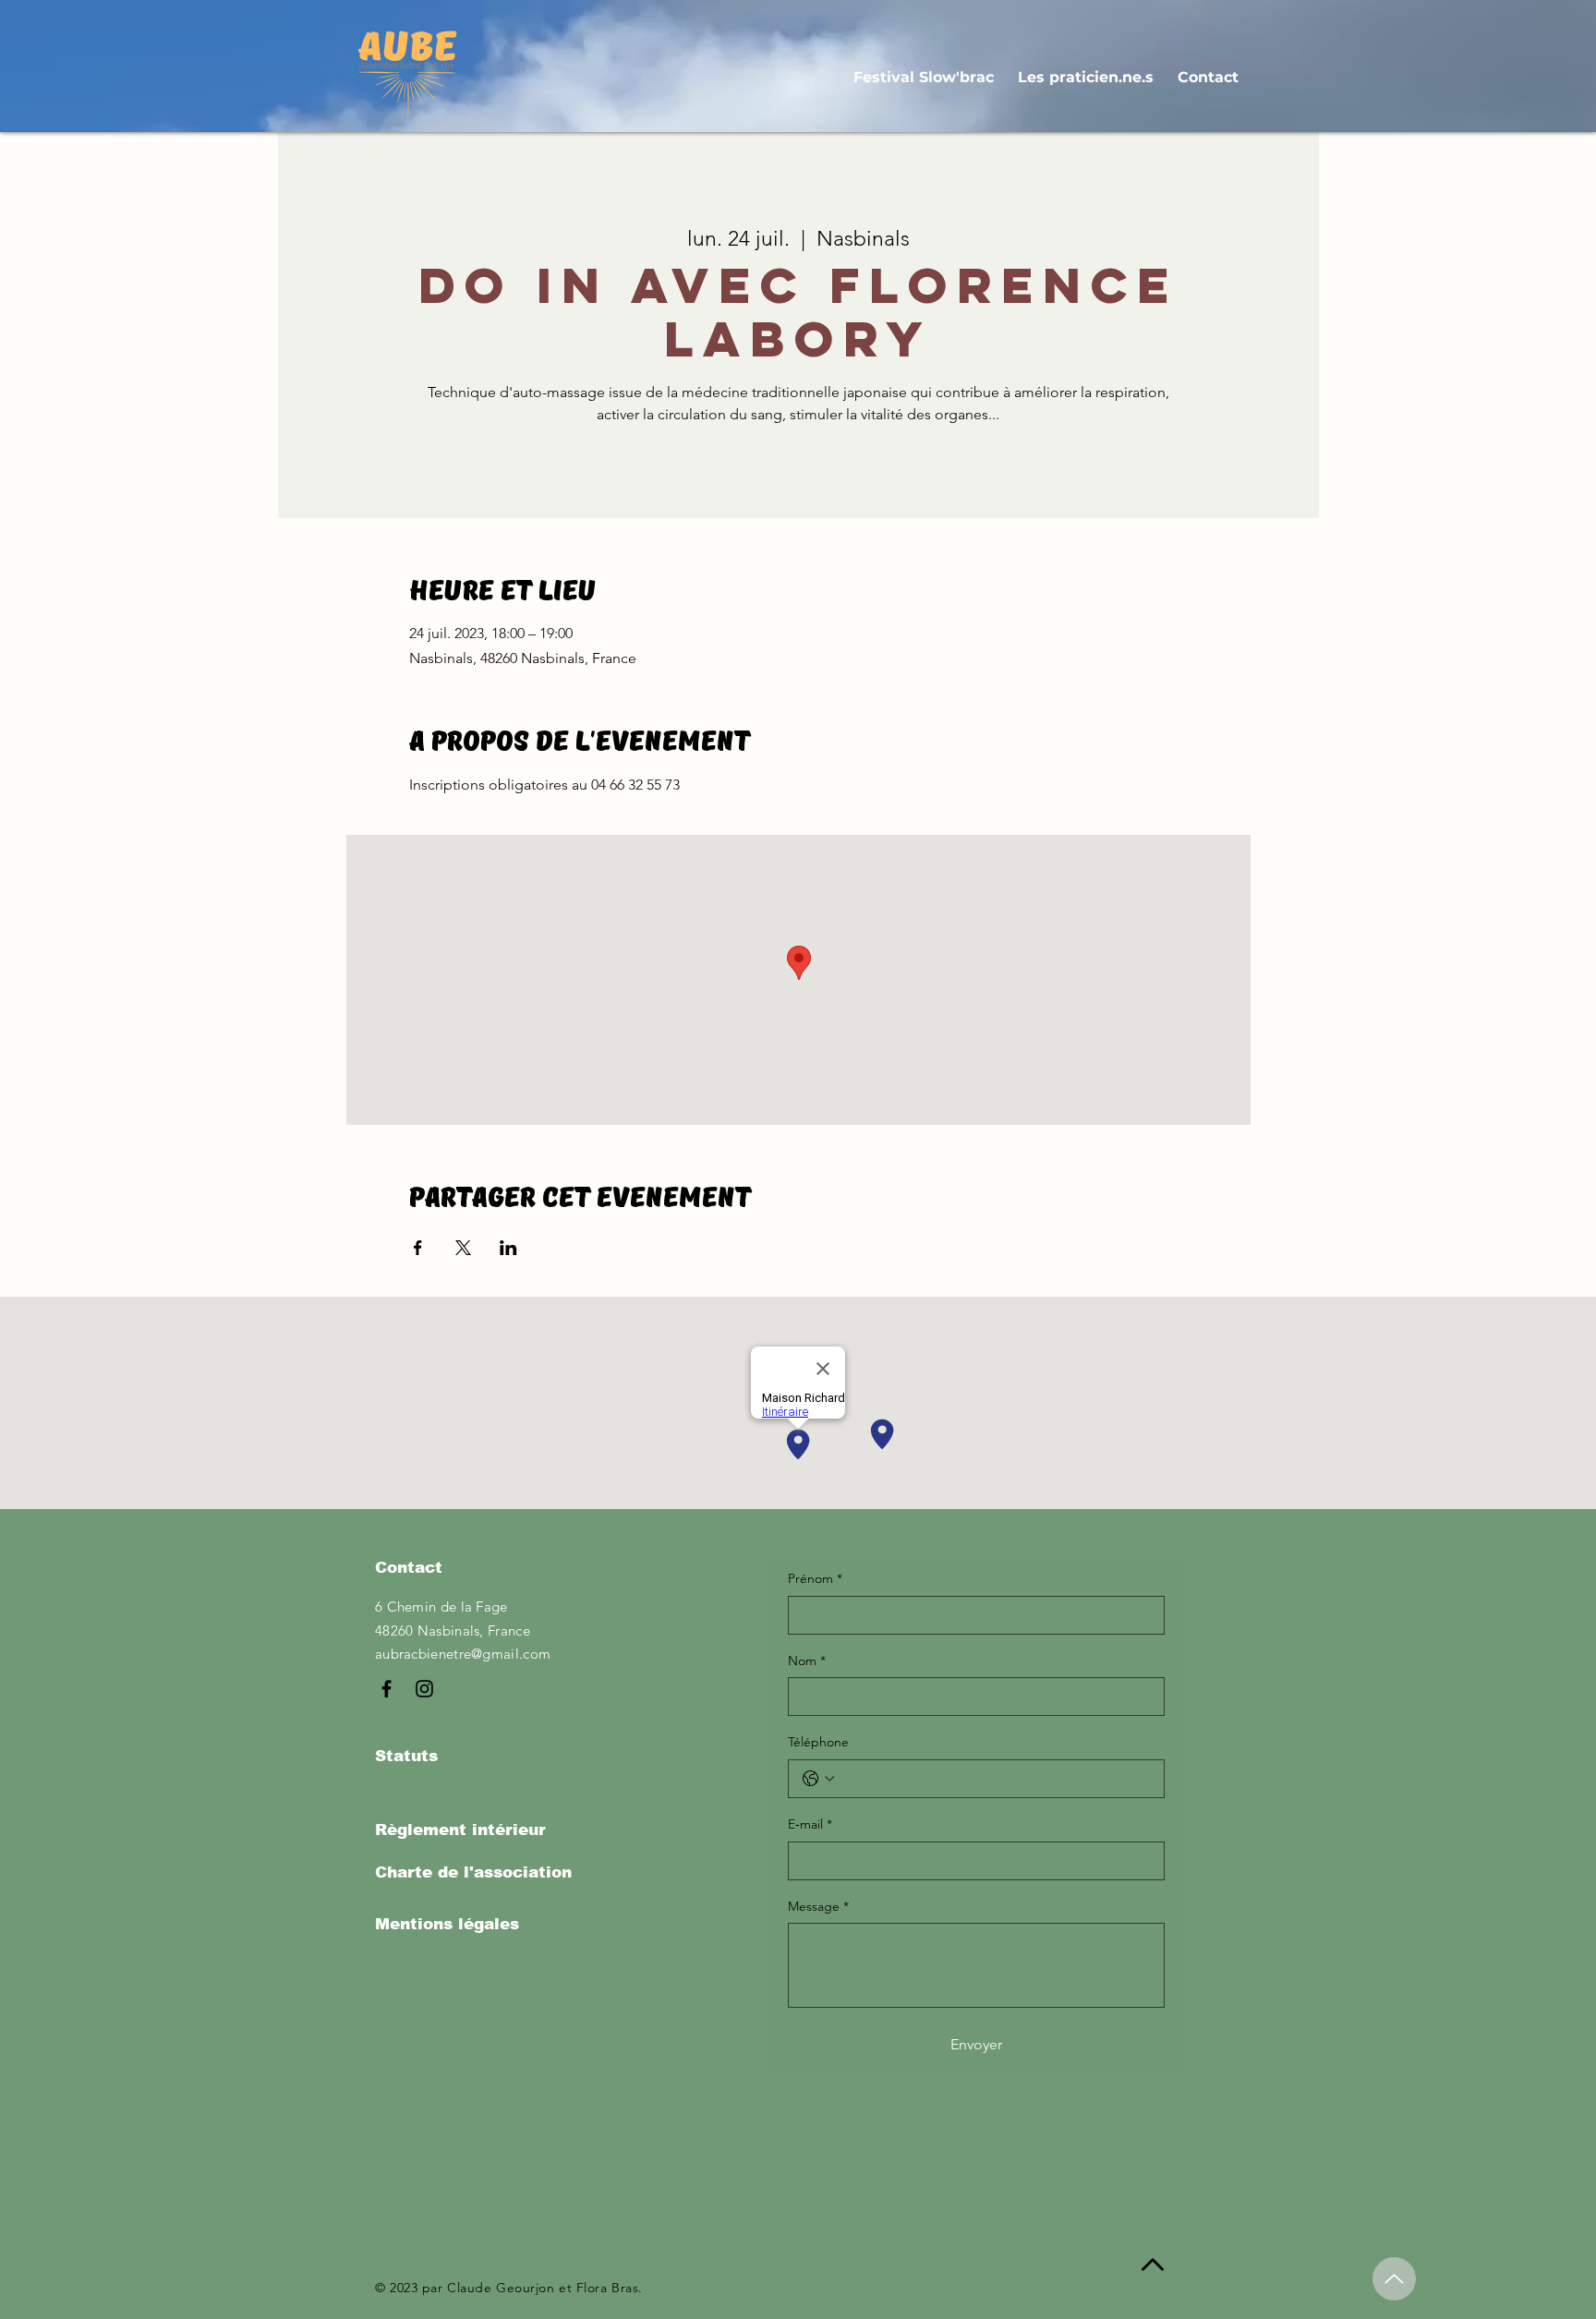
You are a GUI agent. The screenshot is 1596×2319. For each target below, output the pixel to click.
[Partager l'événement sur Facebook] (418, 1248)
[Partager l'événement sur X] (463, 1248)
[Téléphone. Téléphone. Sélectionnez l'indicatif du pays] (818, 1779)
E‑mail (810, 1824)
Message (818, 1906)
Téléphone (818, 1742)
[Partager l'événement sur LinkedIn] (508, 1248)
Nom (807, 1661)
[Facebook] (387, 1689)
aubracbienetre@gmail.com (463, 1654)
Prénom (815, 1578)
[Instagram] (424, 1689)
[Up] (1394, 2279)
